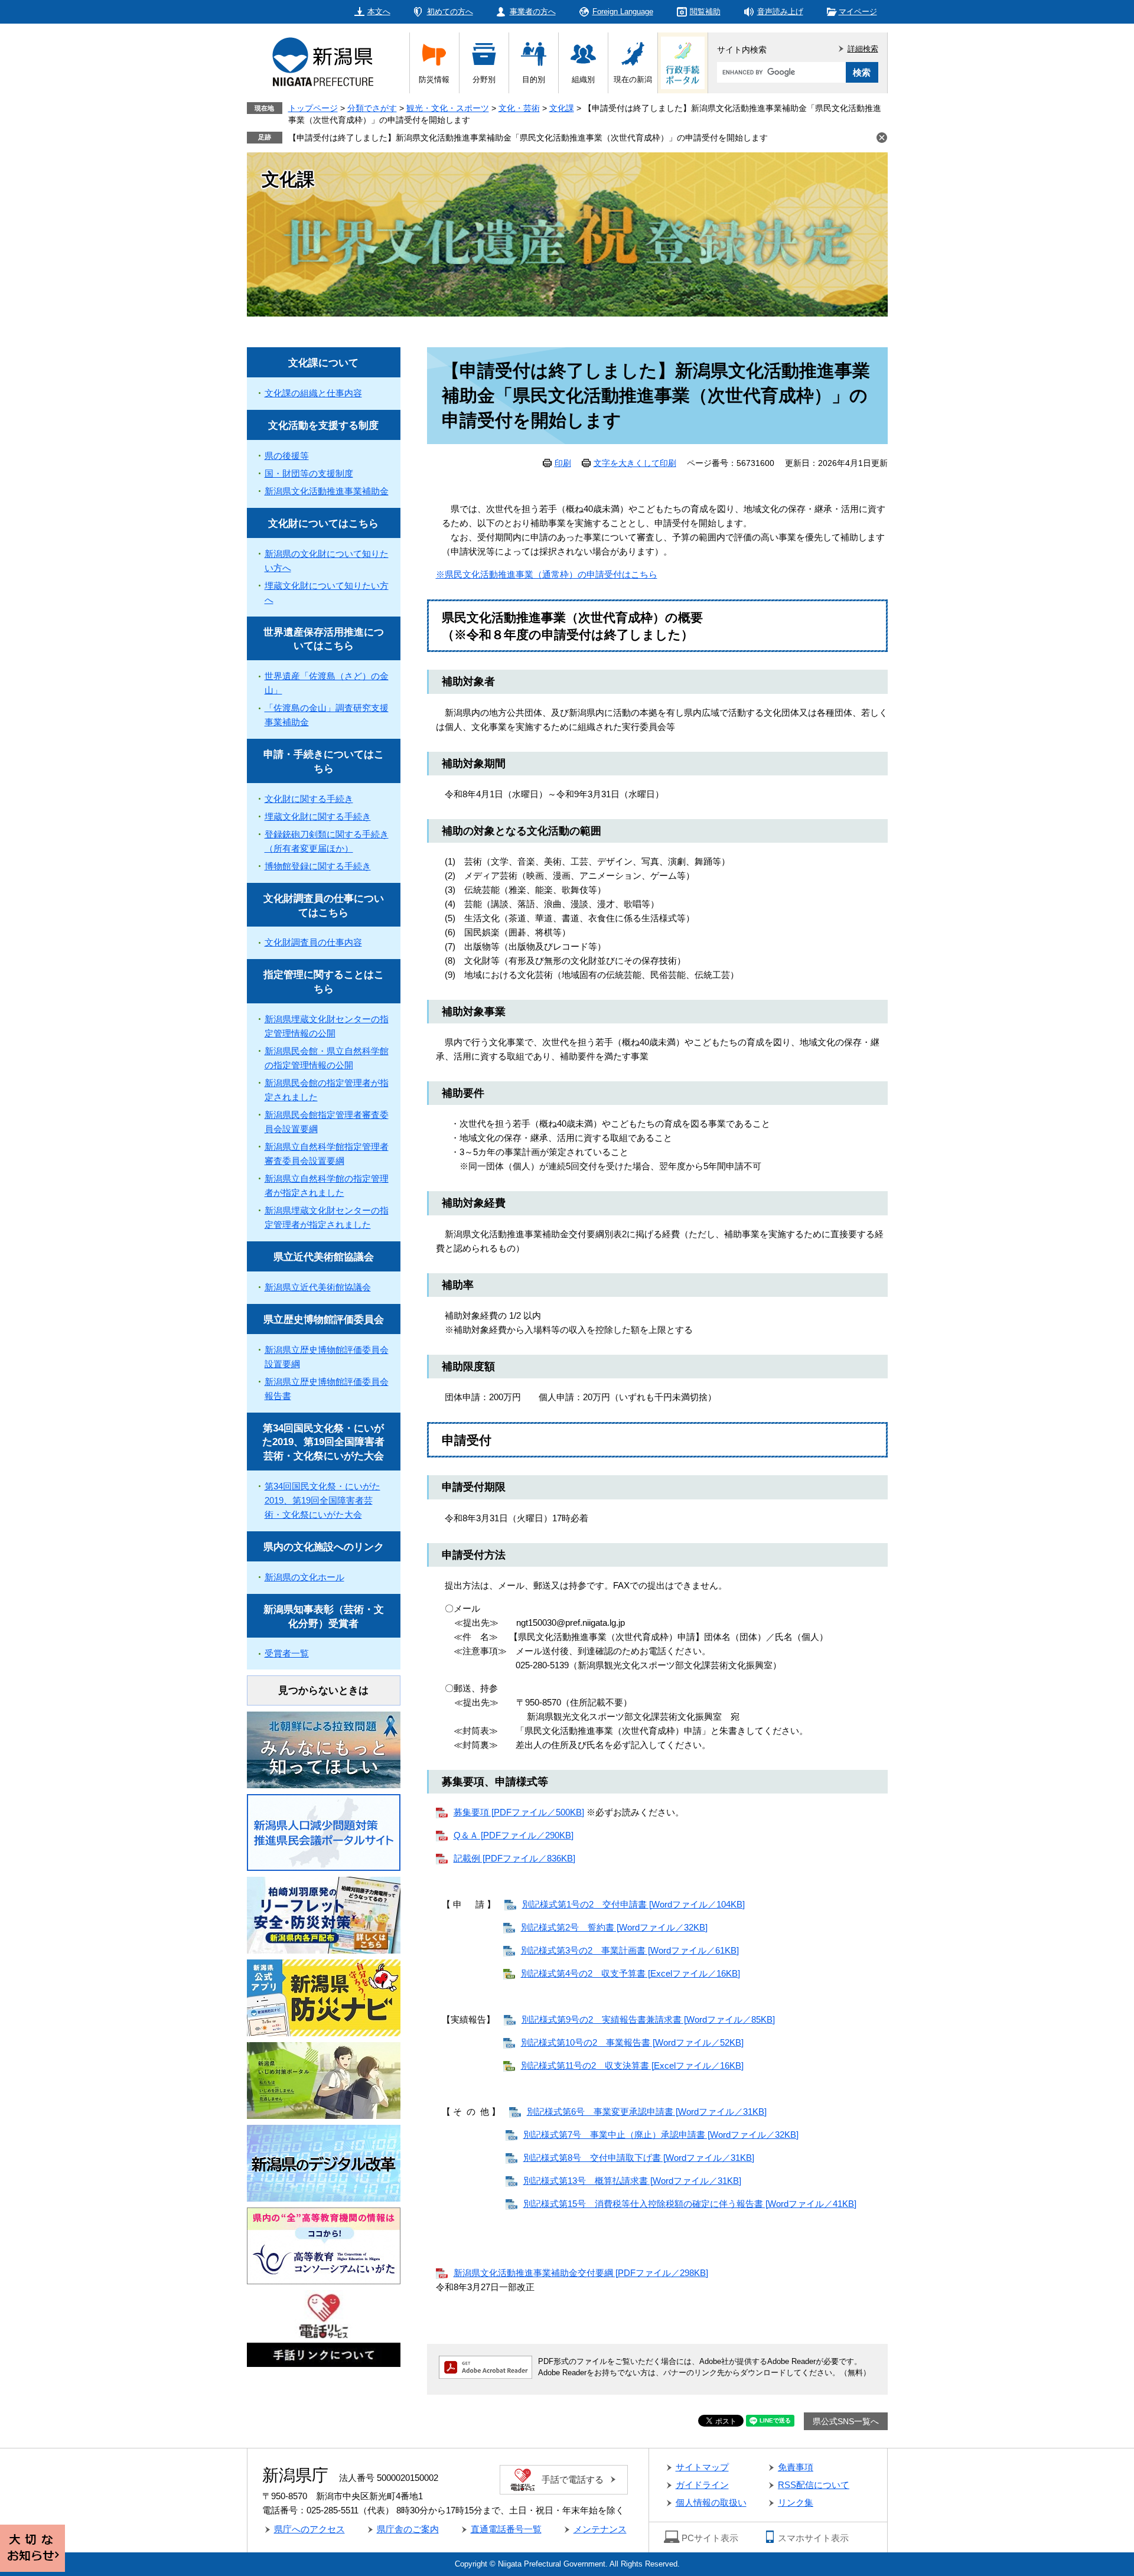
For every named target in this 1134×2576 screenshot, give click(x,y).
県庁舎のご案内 (408, 2529)
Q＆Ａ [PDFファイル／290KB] (514, 1835)
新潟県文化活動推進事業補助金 (327, 491)
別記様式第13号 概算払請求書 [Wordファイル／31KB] (632, 2181)
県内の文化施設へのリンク (324, 1547)
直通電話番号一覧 (506, 2529)
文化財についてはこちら (323, 524)
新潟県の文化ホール (304, 1577)
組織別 (583, 79)
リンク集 (796, 2502)
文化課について (323, 363)
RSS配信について (814, 2485)
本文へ (379, 12)
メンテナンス (600, 2529)
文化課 (562, 108)
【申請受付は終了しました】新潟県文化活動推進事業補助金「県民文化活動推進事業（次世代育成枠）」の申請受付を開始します (528, 138)
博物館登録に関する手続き (318, 866)
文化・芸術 (519, 108)
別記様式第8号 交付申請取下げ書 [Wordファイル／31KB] (639, 2158)
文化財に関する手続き (309, 799)
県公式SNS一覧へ (846, 2421)
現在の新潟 (633, 79)
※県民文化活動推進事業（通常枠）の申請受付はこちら (547, 574)
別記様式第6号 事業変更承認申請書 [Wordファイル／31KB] (647, 2112)
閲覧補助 (705, 12)
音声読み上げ (780, 12)
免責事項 (796, 2467)
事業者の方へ (533, 12)
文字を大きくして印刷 (635, 463)
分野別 (484, 79)
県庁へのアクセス (309, 2529)
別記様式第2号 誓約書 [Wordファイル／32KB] (614, 1927)
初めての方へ (450, 12)
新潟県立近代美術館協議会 (318, 1287)
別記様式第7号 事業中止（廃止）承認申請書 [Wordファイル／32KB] (661, 2135)
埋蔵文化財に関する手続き (318, 816)
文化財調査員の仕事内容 (313, 942)
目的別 (534, 79)
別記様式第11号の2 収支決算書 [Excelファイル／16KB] (632, 2065)
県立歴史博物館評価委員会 (324, 1320)
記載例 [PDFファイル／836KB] (514, 1858)
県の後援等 (287, 456)
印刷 (563, 463)
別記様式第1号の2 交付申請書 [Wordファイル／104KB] (633, 1904)
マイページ (858, 12)
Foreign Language (623, 12)
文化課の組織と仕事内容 (313, 393)
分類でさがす (372, 108)
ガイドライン (702, 2485)
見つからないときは (323, 1690)
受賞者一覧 (287, 1653)
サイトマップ (702, 2467)
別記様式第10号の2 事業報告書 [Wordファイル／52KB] (632, 2042)
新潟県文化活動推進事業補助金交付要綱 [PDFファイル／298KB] (581, 2273)
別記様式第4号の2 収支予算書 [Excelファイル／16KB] (630, 1973)
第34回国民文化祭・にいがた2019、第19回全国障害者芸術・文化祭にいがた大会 (323, 1442)
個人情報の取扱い (711, 2502)
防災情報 (434, 79)
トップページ (313, 108)
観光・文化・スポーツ (448, 108)
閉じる (882, 138)
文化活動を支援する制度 (323, 425)
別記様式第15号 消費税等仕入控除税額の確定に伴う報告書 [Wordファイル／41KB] (690, 2204)
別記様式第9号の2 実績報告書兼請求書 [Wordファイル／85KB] (648, 2019)
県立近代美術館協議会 (324, 1257)
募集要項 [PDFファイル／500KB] (519, 1812)
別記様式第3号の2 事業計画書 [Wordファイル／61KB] (630, 1950)
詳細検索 (863, 49)
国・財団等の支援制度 (309, 473)
